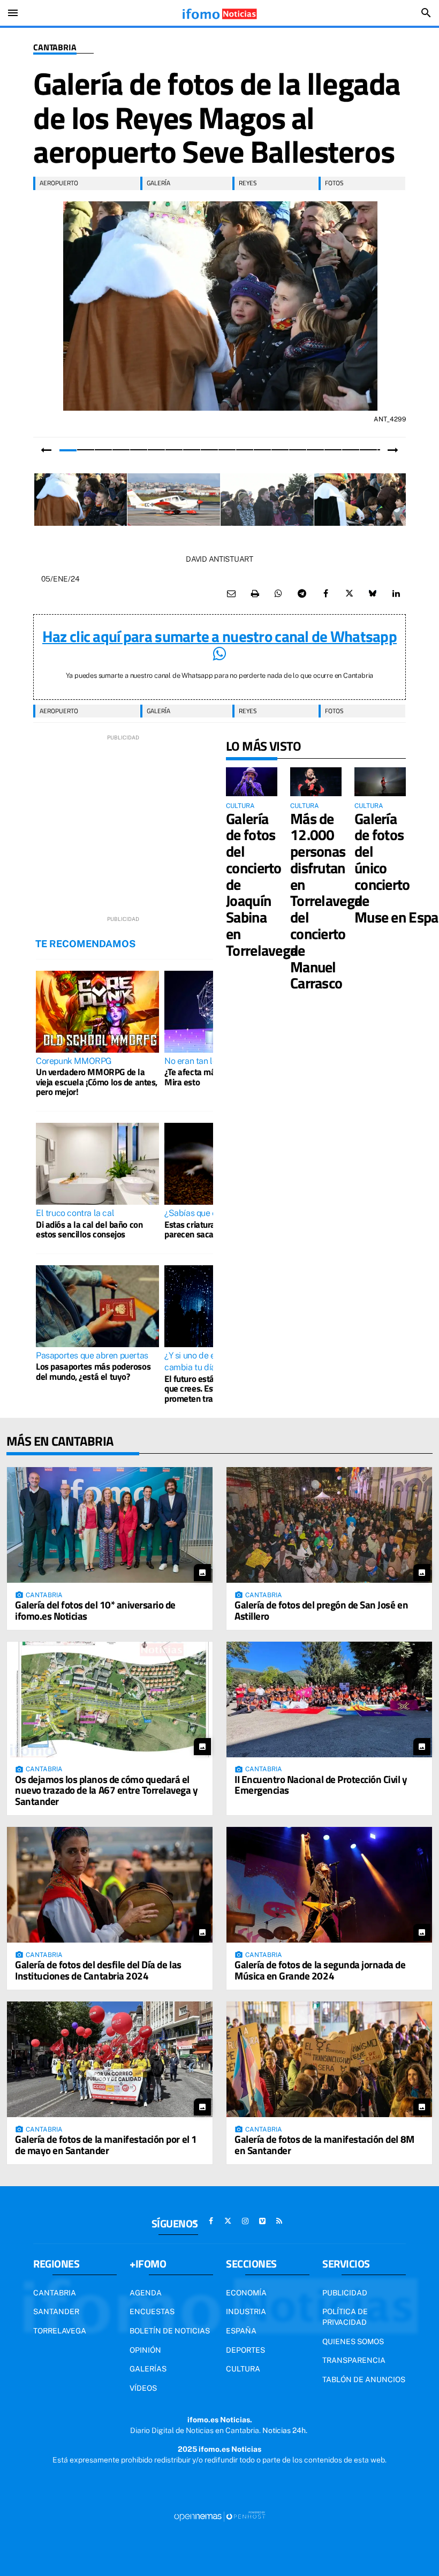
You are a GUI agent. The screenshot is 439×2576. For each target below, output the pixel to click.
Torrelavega (60, 2331)
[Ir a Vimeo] (262, 2221)
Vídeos (143, 2388)
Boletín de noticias (170, 2331)
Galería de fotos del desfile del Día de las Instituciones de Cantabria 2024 (98, 1970)
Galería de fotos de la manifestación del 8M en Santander (324, 2144)
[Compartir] (278, 594)
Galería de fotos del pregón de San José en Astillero (321, 1610)
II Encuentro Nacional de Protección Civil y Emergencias (321, 1785)
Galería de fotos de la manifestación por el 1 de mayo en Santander (106, 2144)
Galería (158, 183)
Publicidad (345, 2293)
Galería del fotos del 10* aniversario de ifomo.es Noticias (95, 1610)
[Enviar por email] (231, 594)
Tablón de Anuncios (364, 2379)
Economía (246, 2293)
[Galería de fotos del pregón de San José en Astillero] (329, 1525)
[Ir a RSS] (279, 2221)
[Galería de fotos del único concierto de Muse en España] (380, 782)
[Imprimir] (255, 594)
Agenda (146, 2293)
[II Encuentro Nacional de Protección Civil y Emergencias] (329, 1699)
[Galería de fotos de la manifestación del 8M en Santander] (329, 2059)
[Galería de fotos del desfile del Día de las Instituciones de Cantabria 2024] (110, 1885)
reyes (248, 183)
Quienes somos (353, 2341)
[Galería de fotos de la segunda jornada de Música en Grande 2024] (329, 1885)
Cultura (243, 2369)
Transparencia (354, 2360)
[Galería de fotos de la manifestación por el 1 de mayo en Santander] (110, 2059)
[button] (68, 450)
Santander (56, 2311)
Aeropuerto (59, 183)
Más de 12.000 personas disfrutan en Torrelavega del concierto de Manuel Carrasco (326, 901)
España (241, 2331)
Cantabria (55, 48)
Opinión (145, 2350)
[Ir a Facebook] (211, 2221)
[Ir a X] (228, 2221)
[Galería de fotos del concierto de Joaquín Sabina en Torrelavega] (252, 782)
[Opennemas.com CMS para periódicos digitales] (219, 2515)
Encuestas (152, 2311)
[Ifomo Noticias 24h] (219, 13)
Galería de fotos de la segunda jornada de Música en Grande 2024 (320, 1970)
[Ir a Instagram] (245, 2221)
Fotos (334, 183)
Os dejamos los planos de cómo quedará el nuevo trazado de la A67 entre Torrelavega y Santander (107, 1790)
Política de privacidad (345, 2317)
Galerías (148, 2369)
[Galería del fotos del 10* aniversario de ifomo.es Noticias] (110, 1525)
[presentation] (46, 450)
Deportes (245, 2350)
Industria (246, 2311)
